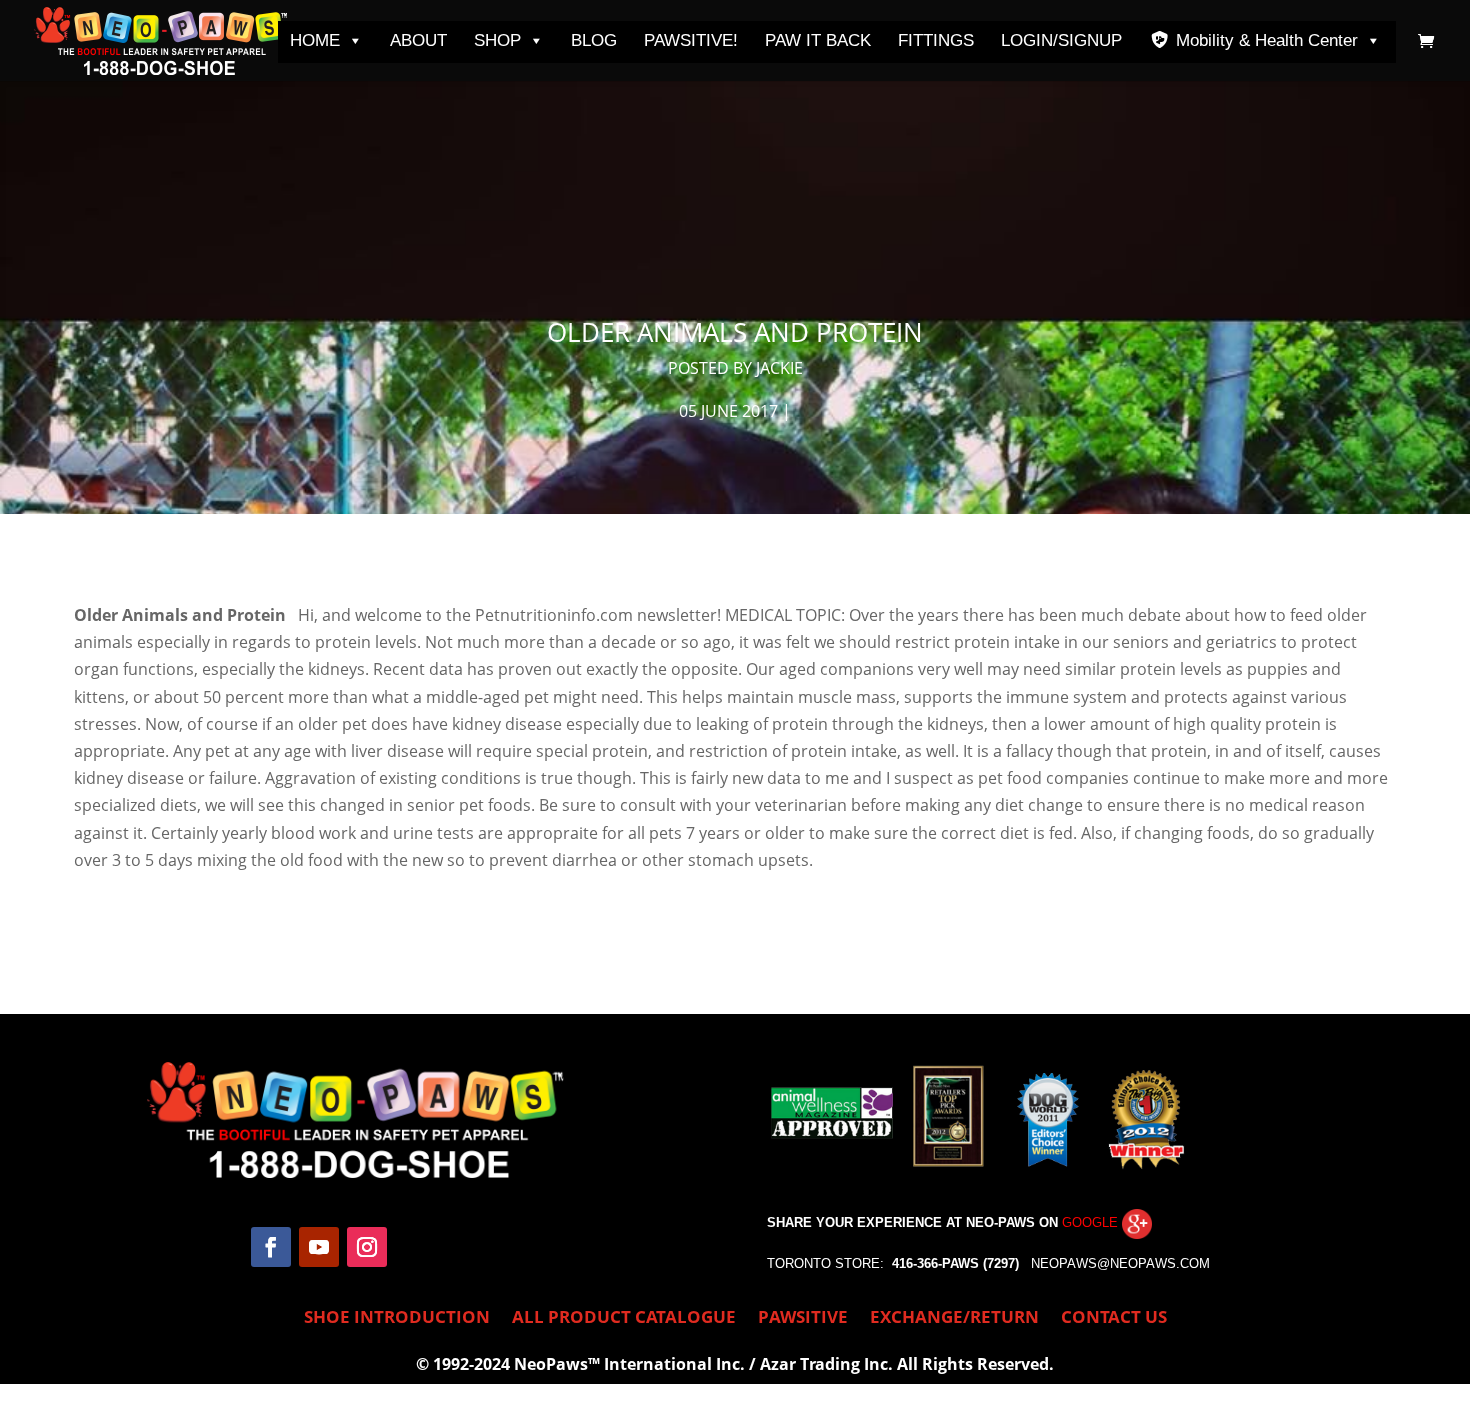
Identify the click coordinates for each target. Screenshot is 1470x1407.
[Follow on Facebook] (271, 1247)
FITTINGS (936, 40)
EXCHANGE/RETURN (954, 1319)
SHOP (497, 40)
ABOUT (418, 40)
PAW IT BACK (818, 40)
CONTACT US (1114, 1319)
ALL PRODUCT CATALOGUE (624, 1319)
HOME (315, 40)
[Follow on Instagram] (367, 1247)
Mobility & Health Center (1267, 40)
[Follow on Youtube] (319, 1247)
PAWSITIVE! (691, 40)
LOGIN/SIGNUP (1061, 40)
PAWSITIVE (803, 1319)
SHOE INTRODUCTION (397, 1319)
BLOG (594, 40)
